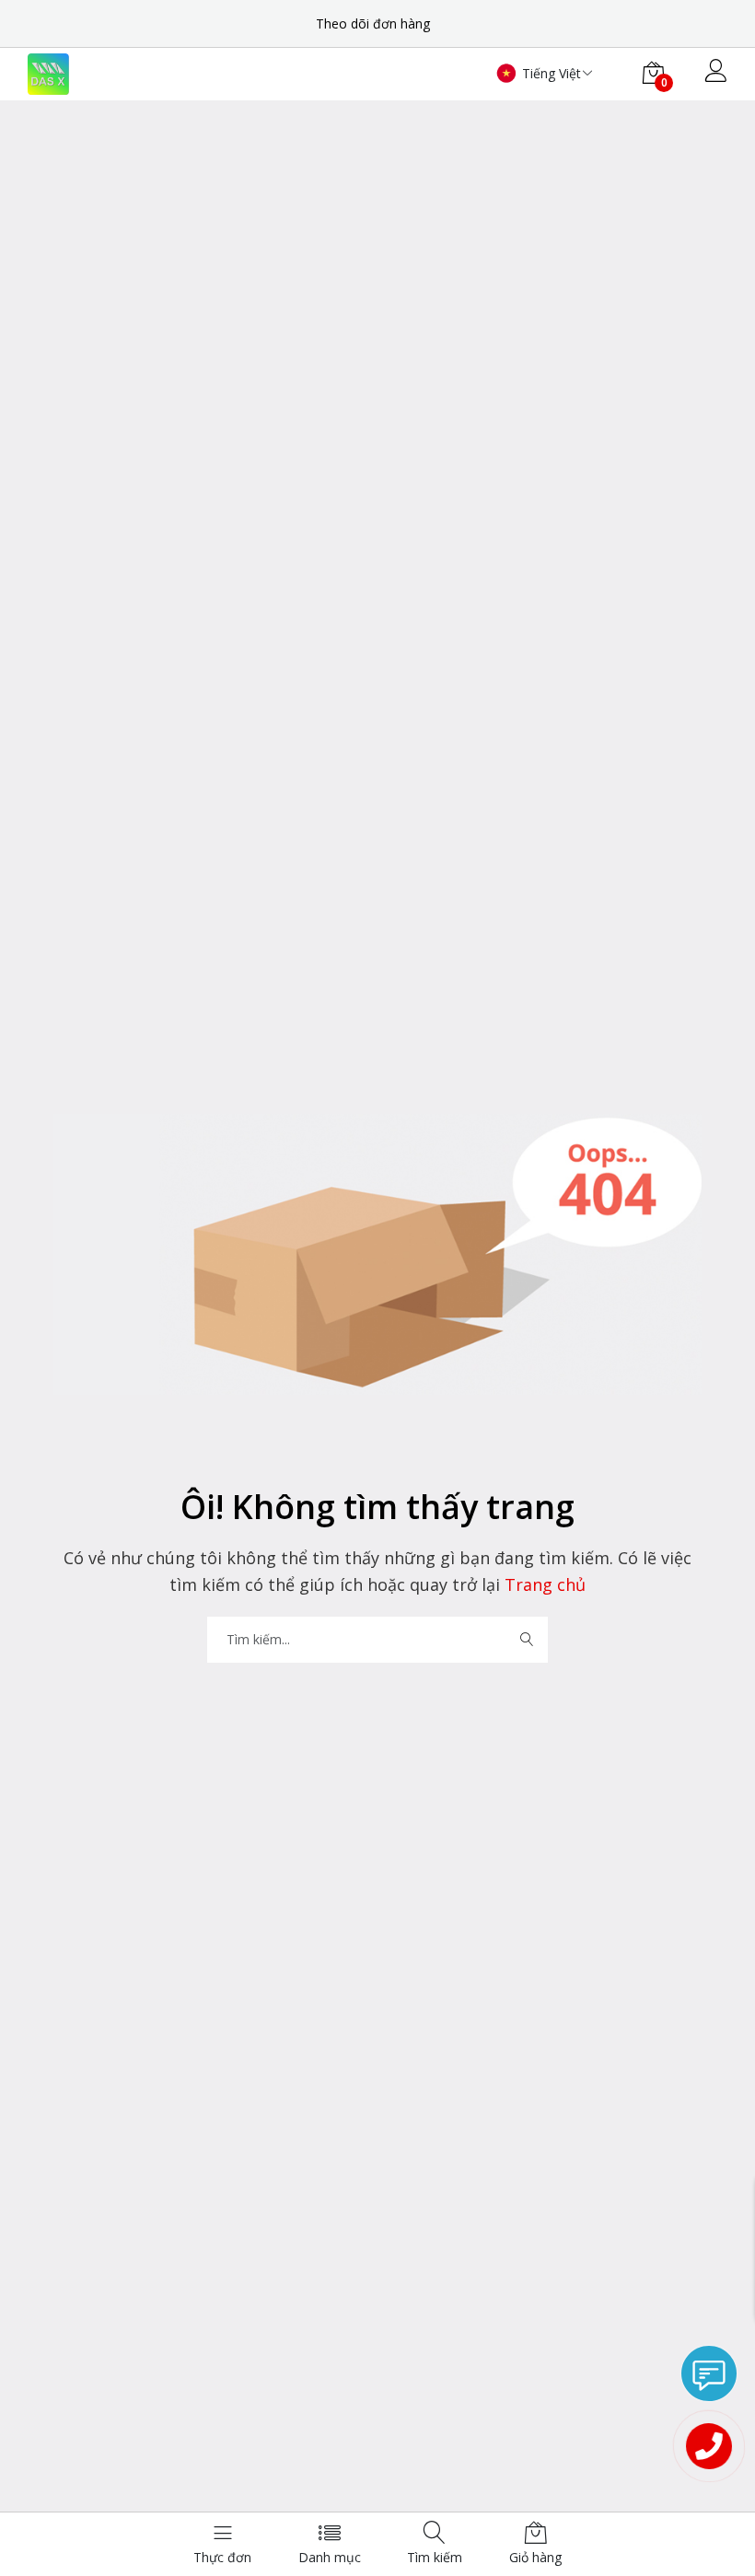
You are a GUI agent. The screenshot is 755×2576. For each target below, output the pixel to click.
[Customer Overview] (716, 73)
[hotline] (709, 2446)
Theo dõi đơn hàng (373, 23)
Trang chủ (543, 1584)
